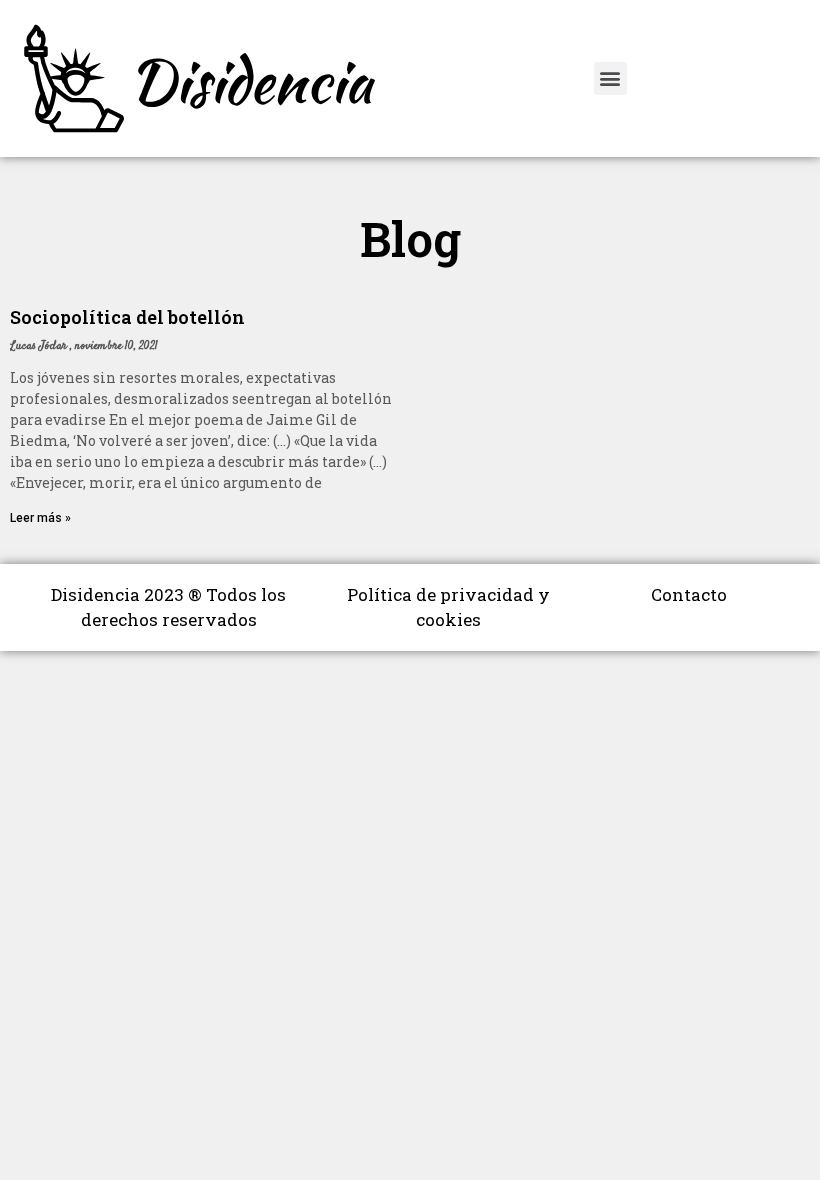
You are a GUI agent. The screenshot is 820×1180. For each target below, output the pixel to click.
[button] (610, 78)
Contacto (689, 594)
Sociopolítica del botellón (127, 317)
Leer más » (40, 518)
